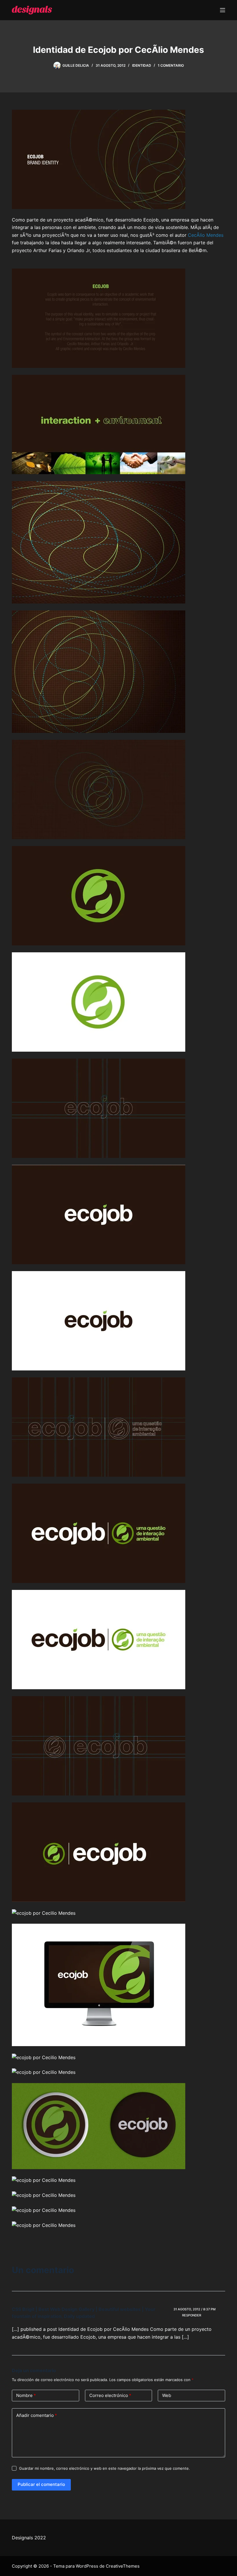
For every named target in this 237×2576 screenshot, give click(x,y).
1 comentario (171, 65)
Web (167, 2395)
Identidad (142, 65)
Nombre (26, 2395)
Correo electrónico (110, 2395)
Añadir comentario (37, 2415)
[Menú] (223, 10)
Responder (192, 2315)
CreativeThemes (123, 2566)
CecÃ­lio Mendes (206, 235)
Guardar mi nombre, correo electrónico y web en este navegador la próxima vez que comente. (104, 2468)
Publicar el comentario (41, 2484)
